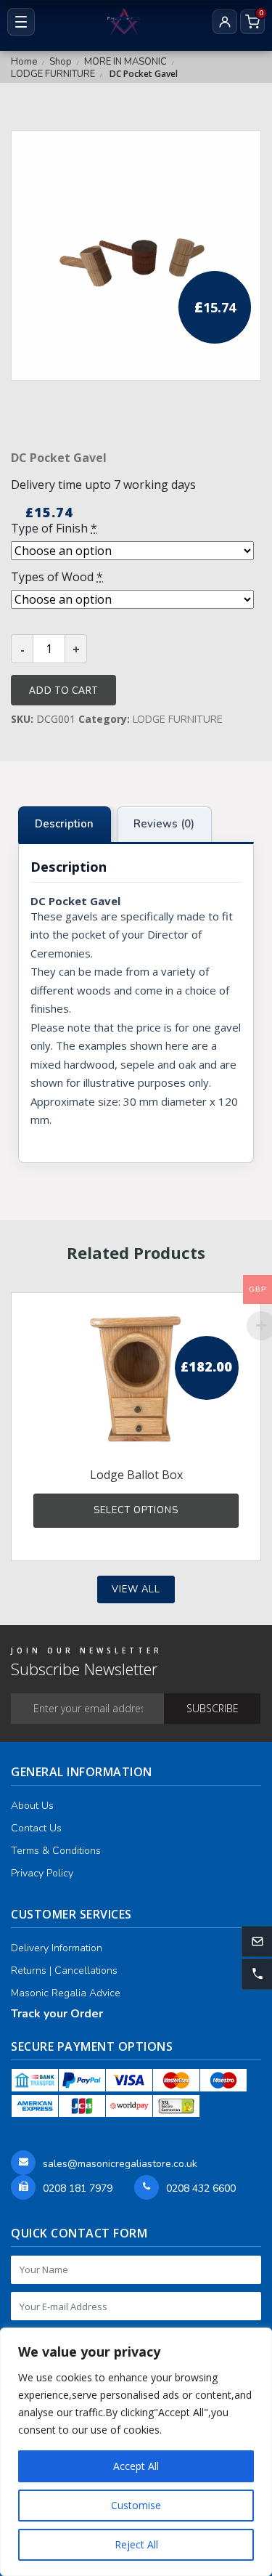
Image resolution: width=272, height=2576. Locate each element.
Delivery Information (57, 1948)
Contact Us (36, 1828)
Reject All (136, 2544)
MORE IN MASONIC (125, 62)
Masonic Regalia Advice (66, 1993)
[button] (257, 1974)
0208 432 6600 (201, 2188)
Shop (61, 62)
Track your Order (57, 2014)
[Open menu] (21, 22)
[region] (136, 2452)
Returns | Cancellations (64, 1971)
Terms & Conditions (56, 1851)
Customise (136, 2505)
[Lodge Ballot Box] (136, 1379)
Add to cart (63, 690)
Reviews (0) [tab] (164, 824)
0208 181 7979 (78, 2188)
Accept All (136, 2466)
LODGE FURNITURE (53, 74)
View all (136, 1589)
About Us (32, 1806)
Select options (136, 1510)
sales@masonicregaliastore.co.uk (120, 2164)
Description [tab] (64, 824)
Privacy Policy (42, 1873)
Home (24, 62)
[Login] (225, 22)
